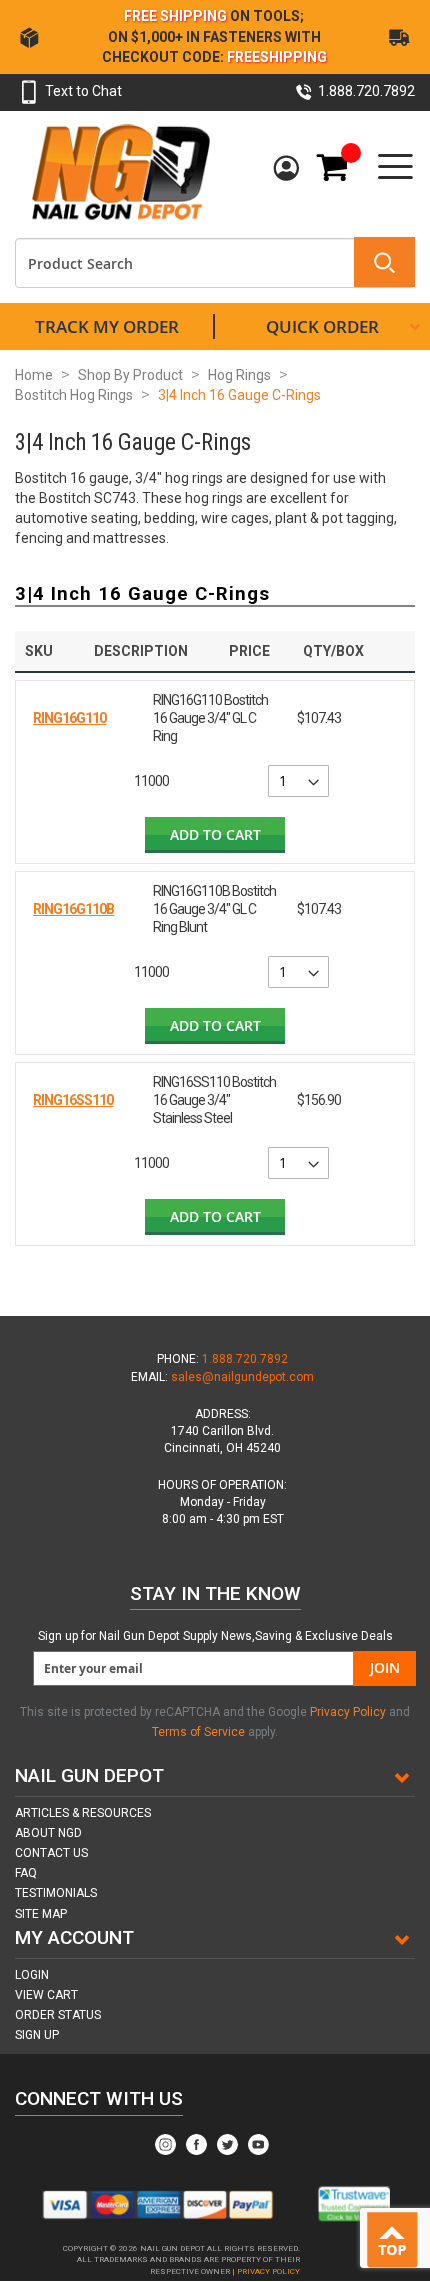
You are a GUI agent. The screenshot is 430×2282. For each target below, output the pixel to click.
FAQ (26, 1873)
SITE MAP (41, 1914)
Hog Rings (239, 375)
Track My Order (107, 326)
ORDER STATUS (58, 2015)
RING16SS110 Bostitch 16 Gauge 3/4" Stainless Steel (214, 1100)
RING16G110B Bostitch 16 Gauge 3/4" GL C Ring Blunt (214, 909)
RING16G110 (69, 718)
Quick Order (322, 326)
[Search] (384, 262)
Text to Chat (83, 91)
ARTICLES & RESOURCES (83, 1813)
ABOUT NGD (48, 1833)
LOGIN (32, 1975)
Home (34, 375)
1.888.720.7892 (245, 1359)
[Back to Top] (396, 2241)
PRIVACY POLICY (268, 2271)
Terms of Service (198, 1732)
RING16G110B (73, 909)
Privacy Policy (349, 1712)
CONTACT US (51, 1853)
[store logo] (120, 171)
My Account (289, 169)
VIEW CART (46, 1995)
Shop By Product (130, 375)
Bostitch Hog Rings (74, 395)
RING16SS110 (73, 1100)
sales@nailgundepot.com (242, 1377)
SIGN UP (37, 2035)
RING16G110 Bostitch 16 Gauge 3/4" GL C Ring (210, 718)
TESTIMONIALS (56, 1893)
